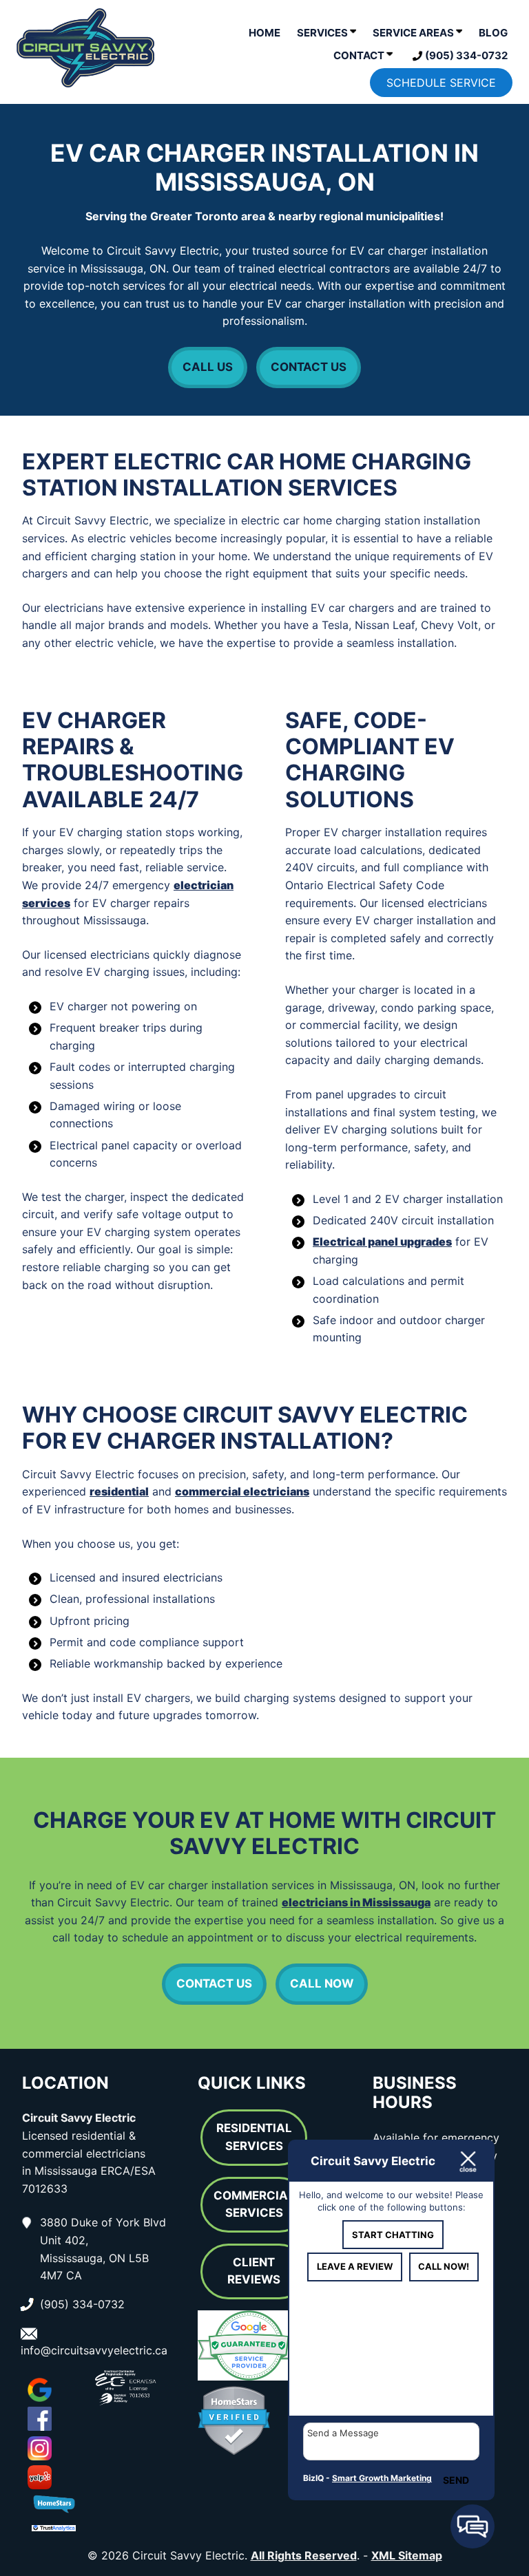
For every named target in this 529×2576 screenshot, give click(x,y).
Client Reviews (254, 2271)
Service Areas (414, 33)
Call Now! (444, 2266)
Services (323, 33)
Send (456, 2480)
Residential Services (254, 2137)
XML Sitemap (407, 2555)
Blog (493, 33)
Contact (360, 55)
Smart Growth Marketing (382, 2478)
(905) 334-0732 (465, 55)
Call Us (208, 367)
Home (264, 33)
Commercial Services (254, 2204)
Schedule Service (441, 83)
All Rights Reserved (304, 2555)
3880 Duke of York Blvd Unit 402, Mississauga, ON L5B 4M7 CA (103, 2249)
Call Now (322, 1983)
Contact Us (309, 367)
